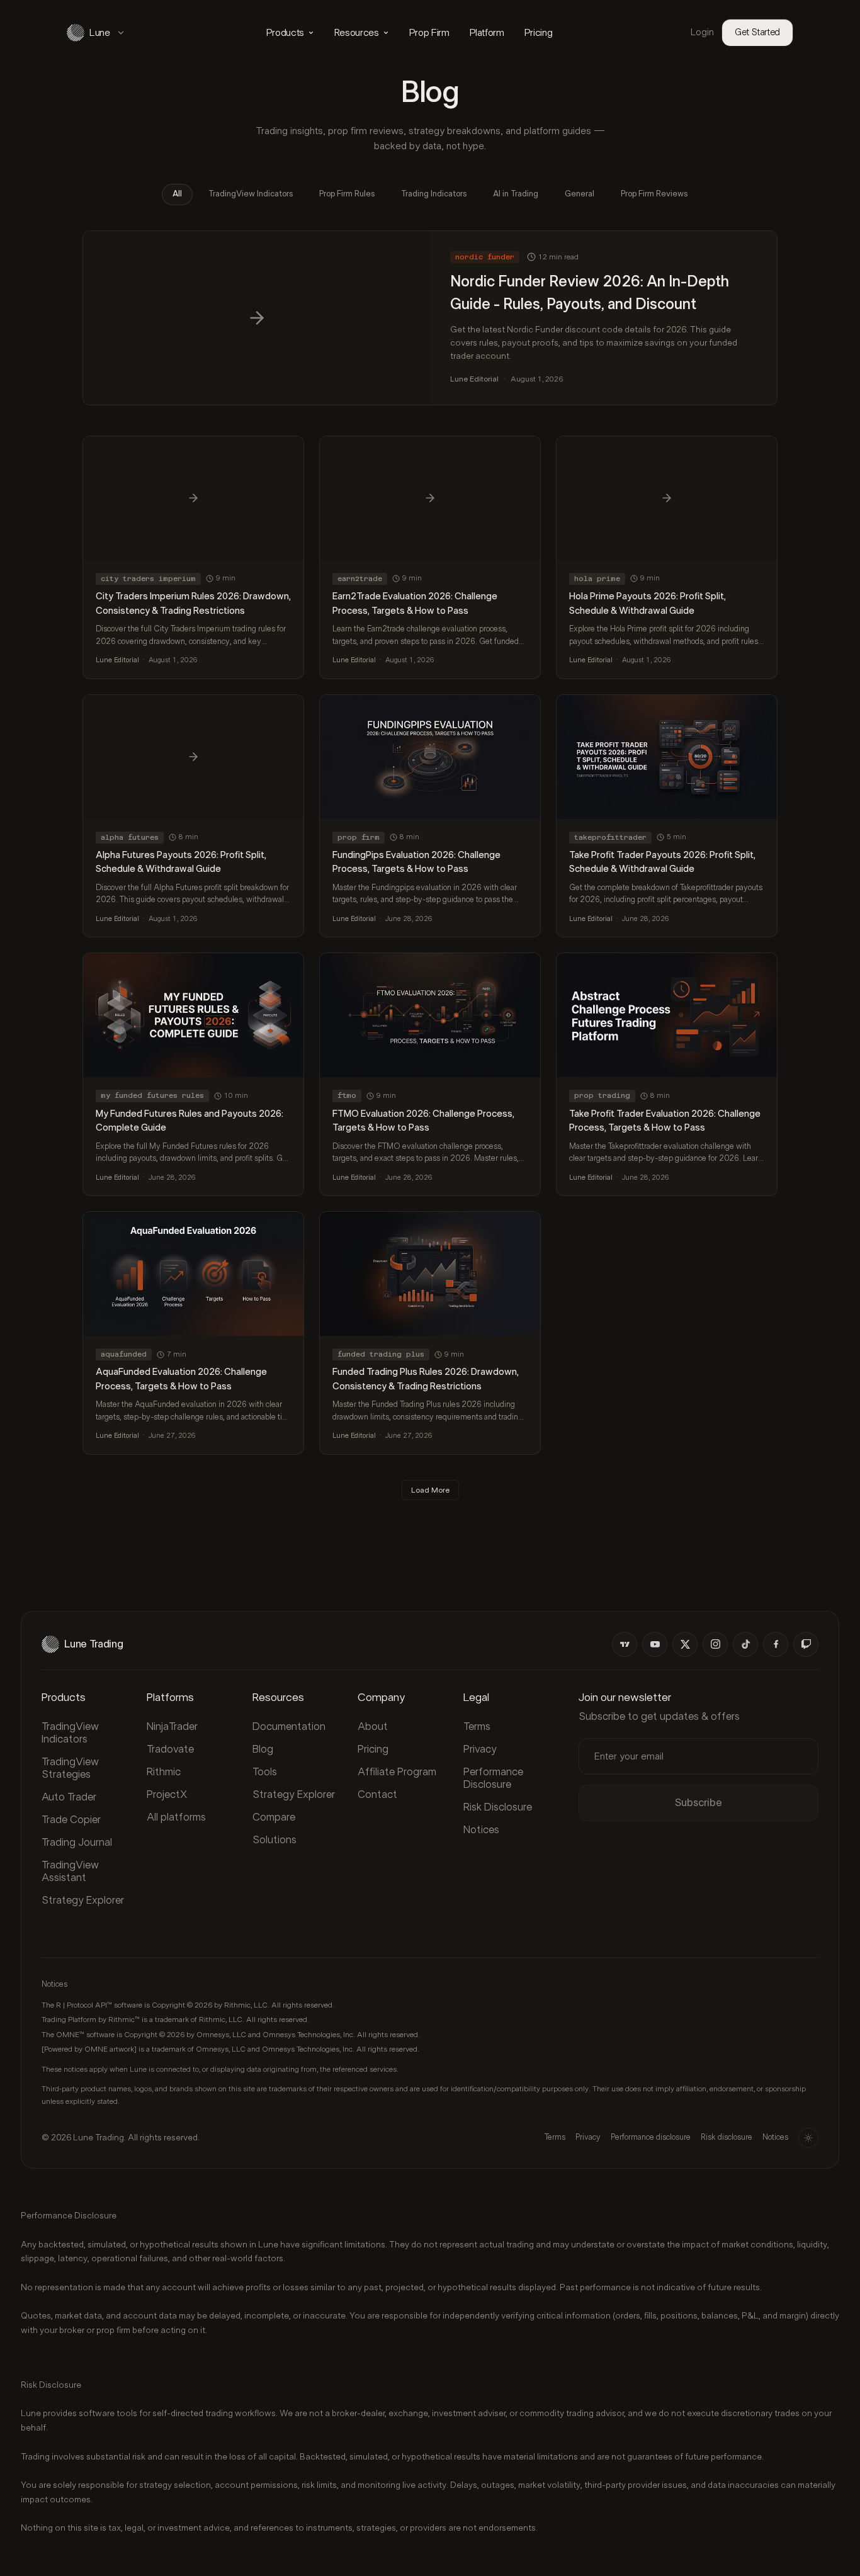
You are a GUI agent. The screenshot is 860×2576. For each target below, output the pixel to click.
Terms (477, 1726)
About (373, 1726)
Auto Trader (69, 1797)
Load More (430, 1490)
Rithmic (164, 1772)
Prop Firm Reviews (654, 194)
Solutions (274, 1840)
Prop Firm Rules (347, 194)
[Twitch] (806, 1644)
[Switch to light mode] (808, 2138)
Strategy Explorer (83, 1900)
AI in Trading (516, 194)
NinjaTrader (172, 1726)
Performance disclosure (651, 2138)
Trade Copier (71, 1820)
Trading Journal (77, 1842)
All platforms (176, 1817)
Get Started (757, 32)
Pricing (539, 33)
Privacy (480, 1749)
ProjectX (167, 1794)
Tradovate (170, 1749)
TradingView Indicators (251, 194)
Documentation (289, 1726)
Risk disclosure (727, 2138)
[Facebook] (776, 1644)
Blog (263, 1749)
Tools (265, 1772)
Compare (274, 1817)
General (580, 194)
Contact (377, 1794)
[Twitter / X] (685, 1644)
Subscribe (699, 1803)
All (177, 194)
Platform (487, 33)
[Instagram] (715, 1644)
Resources (357, 33)
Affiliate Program (397, 1772)
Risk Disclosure (498, 1807)
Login (702, 32)
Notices (481, 1830)
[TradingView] (625, 1644)
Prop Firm (429, 33)
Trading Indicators (434, 194)
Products (285, 33)
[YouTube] (655, 1644)
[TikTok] (745, 1644)
